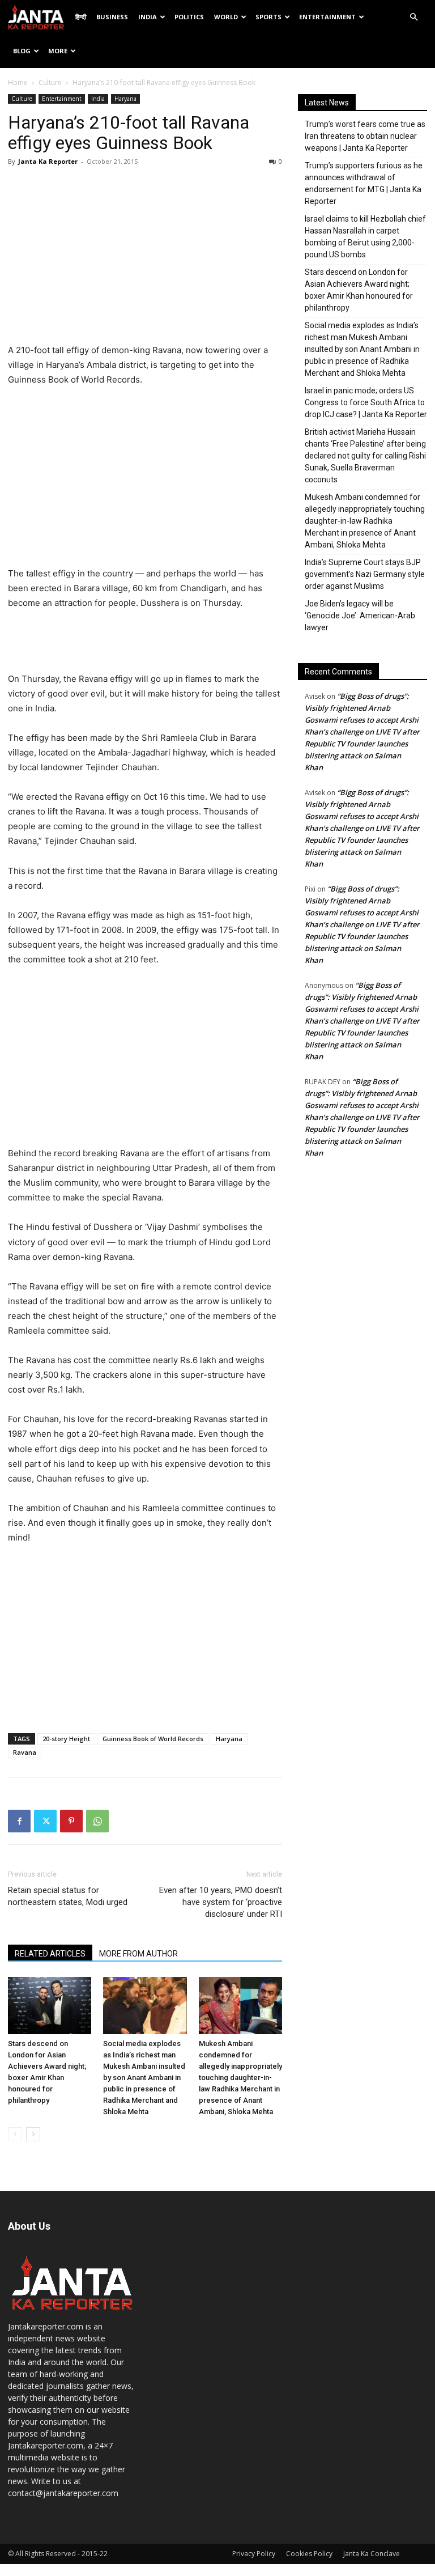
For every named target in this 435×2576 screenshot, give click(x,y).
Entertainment (327, 17)
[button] (413, 17)
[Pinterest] (71, 1821)
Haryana (125, 99)
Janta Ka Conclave (372, 2554)
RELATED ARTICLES (50, 1954)
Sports (268, 17)
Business (112, 17)
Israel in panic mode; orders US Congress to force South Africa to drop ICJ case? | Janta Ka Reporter (366, 402)
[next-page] (33, 2134)
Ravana (25, 1752)
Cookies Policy (309, 2554)
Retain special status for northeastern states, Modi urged (68, 1896)
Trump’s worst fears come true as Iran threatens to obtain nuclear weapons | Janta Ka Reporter (365, 136)
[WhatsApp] (97, 1821)
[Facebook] (19, 1821)
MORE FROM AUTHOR (138, 1954)
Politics (189, 17)
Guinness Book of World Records (153, 1739)
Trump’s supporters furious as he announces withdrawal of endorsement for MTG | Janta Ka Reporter (364, 183)
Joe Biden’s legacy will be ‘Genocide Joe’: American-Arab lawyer (360, 616)
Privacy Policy (254, 2554)
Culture (50, 82)
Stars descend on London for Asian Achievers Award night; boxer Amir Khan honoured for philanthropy (359, 290)
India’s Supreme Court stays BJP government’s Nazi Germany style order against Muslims (365, 574)
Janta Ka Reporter (48, 161)
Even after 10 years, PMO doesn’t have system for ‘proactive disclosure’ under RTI (221, 1902)
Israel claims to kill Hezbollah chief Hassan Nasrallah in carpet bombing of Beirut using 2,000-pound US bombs (365, 237)
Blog (22, 51)
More (58, 51)
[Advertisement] (145, 258)
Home (18, 82)
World (226, 17)
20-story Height (66, 1739)
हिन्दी (81, 17)
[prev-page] (15, 2134)
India (148, 17)
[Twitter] (45, 1821)
